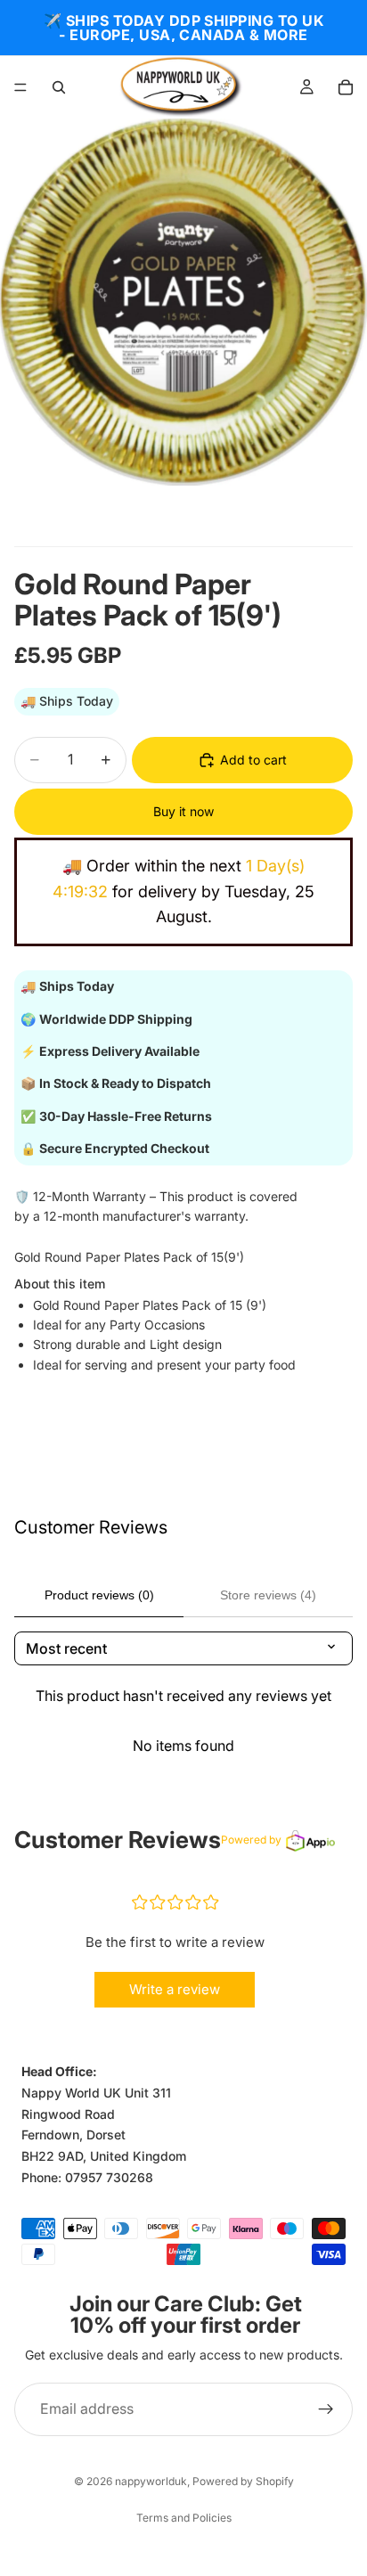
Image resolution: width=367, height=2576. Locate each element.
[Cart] (346, 87)
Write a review (175, 1989)
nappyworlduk (151, 2481)
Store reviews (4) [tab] (268, 1595)
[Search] (59, 87)
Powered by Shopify (243, 2481)
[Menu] (20, 87)
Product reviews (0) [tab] (99, 1595)
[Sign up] (326, 2409)
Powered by (251, 1840)
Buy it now (183, 811)
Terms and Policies (184, 2518)
